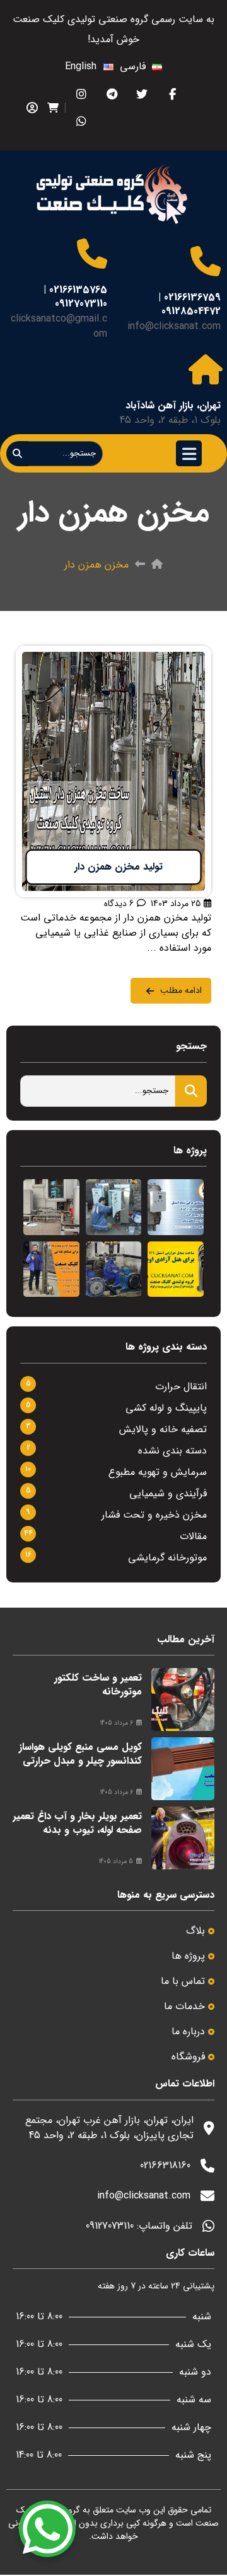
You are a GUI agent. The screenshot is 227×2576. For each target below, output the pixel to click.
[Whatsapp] (82, 121)
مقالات (193, 1536)
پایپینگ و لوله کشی (166, 1408)
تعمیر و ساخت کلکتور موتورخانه (98, 1685)
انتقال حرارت (181, 1386)
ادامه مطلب (187, 653)
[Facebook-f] (172, 94)
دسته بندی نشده (172, 1451)
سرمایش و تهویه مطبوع (158, 1472)
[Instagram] (82, 94)
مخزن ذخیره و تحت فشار (154, 1515)
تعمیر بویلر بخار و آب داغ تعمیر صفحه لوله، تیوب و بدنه (77, 1823)
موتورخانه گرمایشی (167, 1558)
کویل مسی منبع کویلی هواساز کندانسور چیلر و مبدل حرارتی (80, 1754)
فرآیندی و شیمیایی (168, 1493)
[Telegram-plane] (112, 94)
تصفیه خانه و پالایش (163, 1429)
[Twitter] (142, 94)
